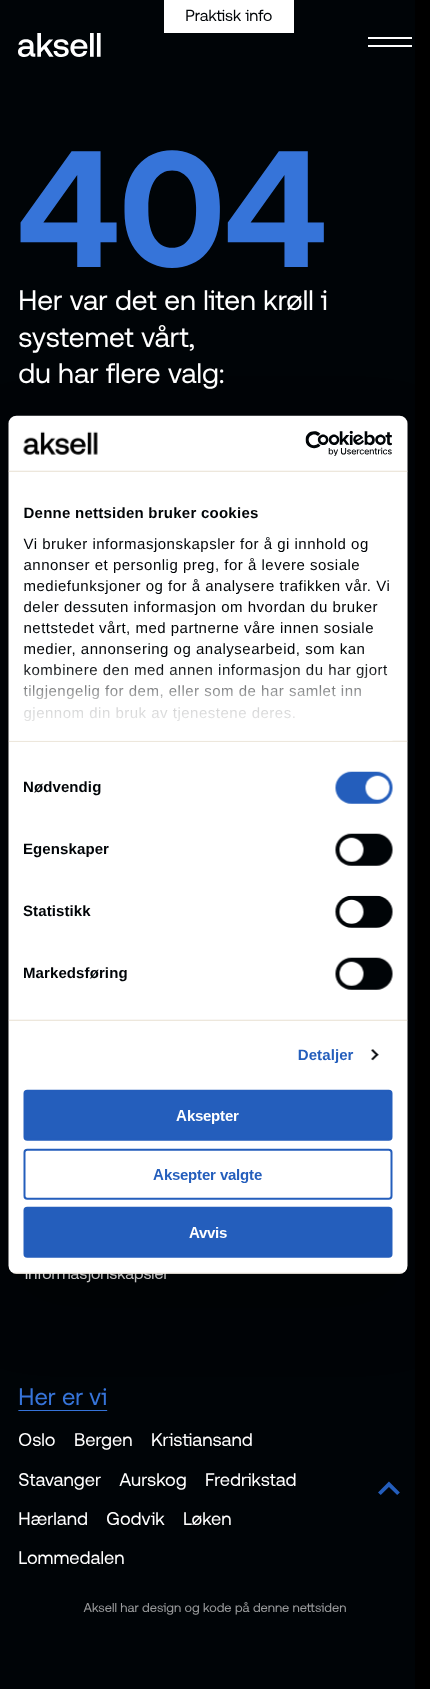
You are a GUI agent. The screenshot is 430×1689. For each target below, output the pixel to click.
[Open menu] (384, 40)
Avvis (208, 1232)
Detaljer (326, 1054)
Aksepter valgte (207, 1173)
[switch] (363, 850)
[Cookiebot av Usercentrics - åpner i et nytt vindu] (304, 443)
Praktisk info (228, 16)
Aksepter (207, 1115)
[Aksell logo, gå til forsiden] (59, 47)
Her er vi (62, 1397)
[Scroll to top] (389, 1490)
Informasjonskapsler (97, 1274)
